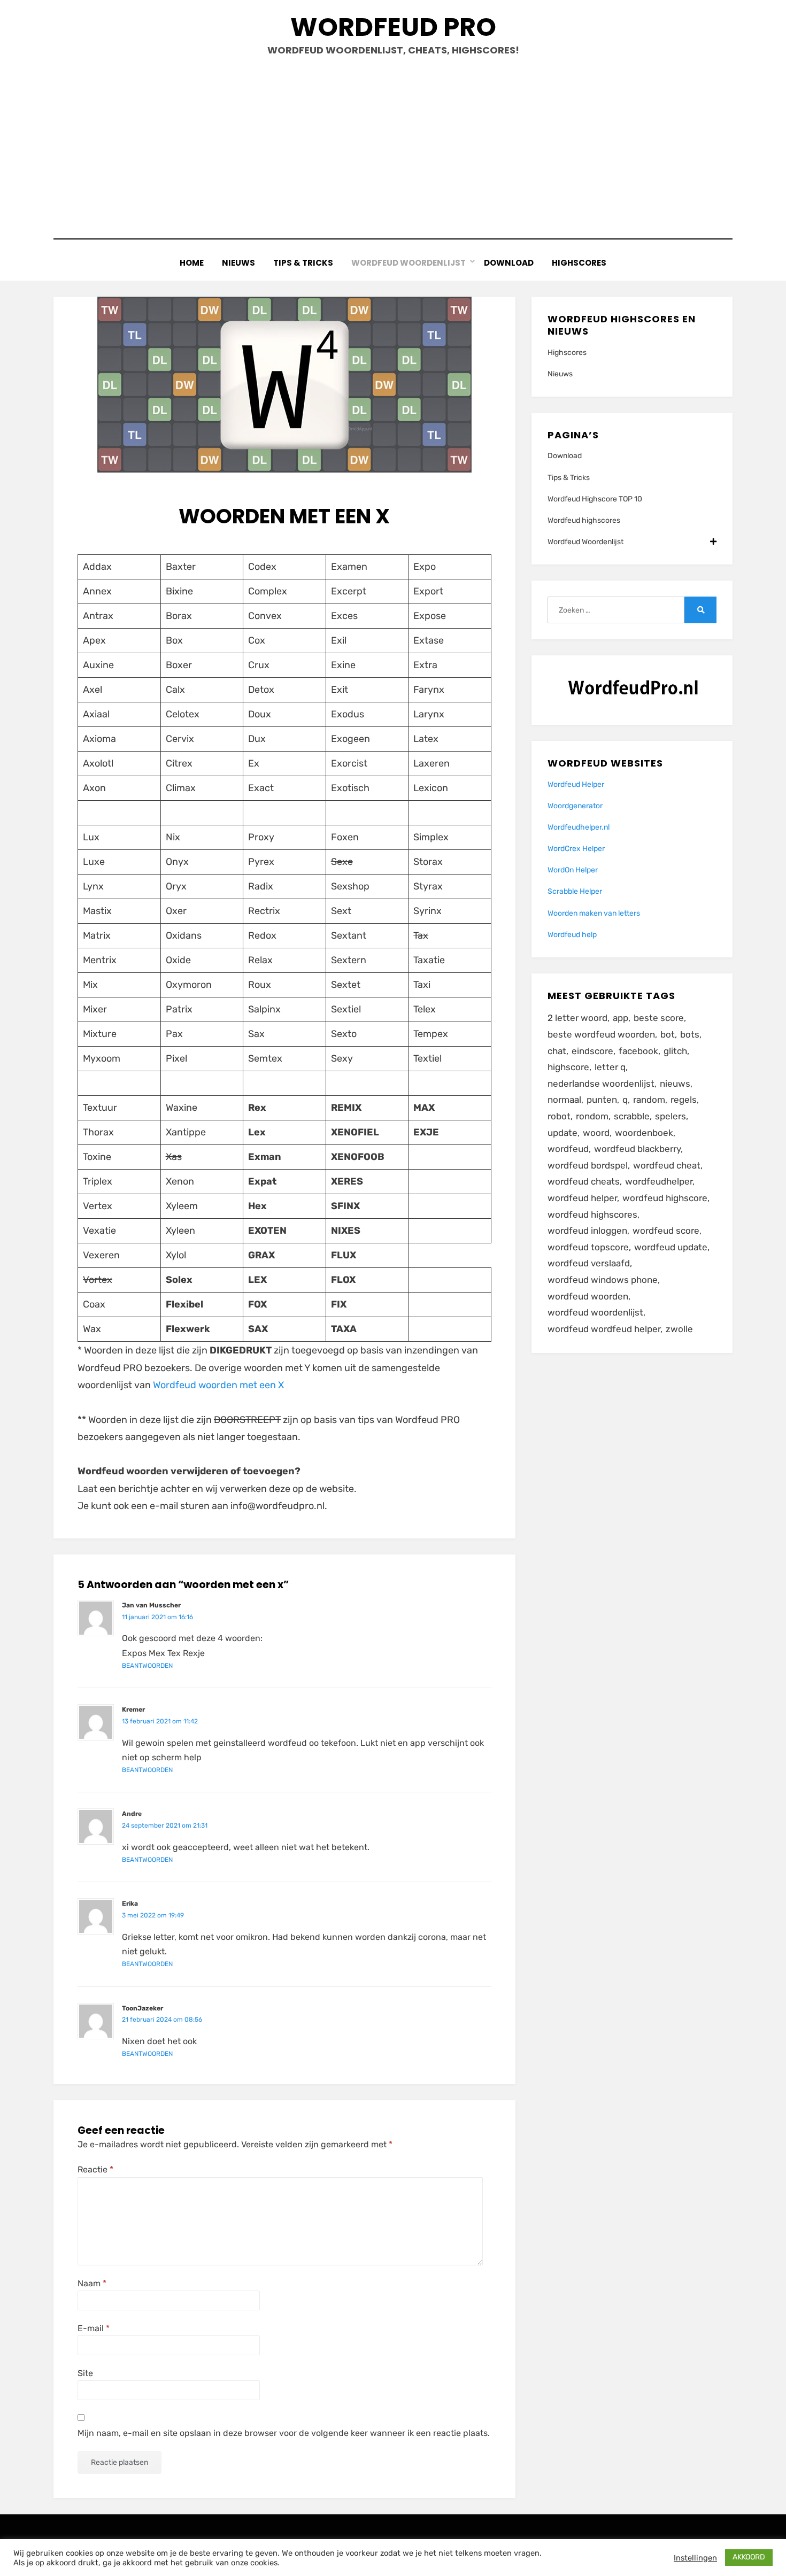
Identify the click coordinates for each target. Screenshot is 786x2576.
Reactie (95, 2169)
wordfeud (568, 1149)
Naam (92, 2283)
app (621, 1018)
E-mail (94, 2328)
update (562, 1133)
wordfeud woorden (588, 1296)
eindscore (592, 1051)
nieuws (675, 1084)
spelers (671, 1116)
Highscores (579, 263)
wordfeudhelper (659, 1181)
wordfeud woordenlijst (595, 1312)
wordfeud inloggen (587, 1231)
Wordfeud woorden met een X (218, 1385)
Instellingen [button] (695, 2558)
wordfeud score (666, 1231)
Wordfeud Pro (393, 27)
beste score (659, 1018)
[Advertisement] (393, 148)
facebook (638, 1051)
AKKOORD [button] (749, 2557)
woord (596, 1133)
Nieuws (238, 263)
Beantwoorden (147, 1666)
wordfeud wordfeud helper (604, 1329)
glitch (675, 1051)
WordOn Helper (573, 870)
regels (684, 1100)
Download (509, 263)
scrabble (632, 1116)
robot (559, 1116)
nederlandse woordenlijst (601, 1084)
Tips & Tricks (303, 263)
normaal (564, 1100)
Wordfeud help (572, 935)
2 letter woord (577, 1018)
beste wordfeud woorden (601, 1034)
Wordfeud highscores (584, 520)
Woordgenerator (575, 806)
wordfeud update (671, 1247)
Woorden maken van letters (594, 913)
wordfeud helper (582, 1198)
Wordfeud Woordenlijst (409, 263)
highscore (568, 1067)
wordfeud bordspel (588, 1165)
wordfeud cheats (584, 1181)
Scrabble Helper (575, 891)
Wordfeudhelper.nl (579, 827)
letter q (610, 1067)
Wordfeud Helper (576, 784)
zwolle (679, 1329)
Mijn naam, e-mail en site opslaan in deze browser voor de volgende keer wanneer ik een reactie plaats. (284, 2433)
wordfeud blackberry (637, 1149)
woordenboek (644, 1133)
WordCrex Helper (576, 849)
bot (668, 1034)
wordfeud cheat (667, 1165)
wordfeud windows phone (603, 1280)
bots (690, 1034)
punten (602, 1100)
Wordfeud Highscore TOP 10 (595, 499)
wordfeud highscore (665, 1198)
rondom (592, 1116)
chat (557, 1051)
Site (85, 2373)
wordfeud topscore (588, 1247)
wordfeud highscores (592, 1214)
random (649, 1100)
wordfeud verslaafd (589, 1263)
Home (192, 263)
